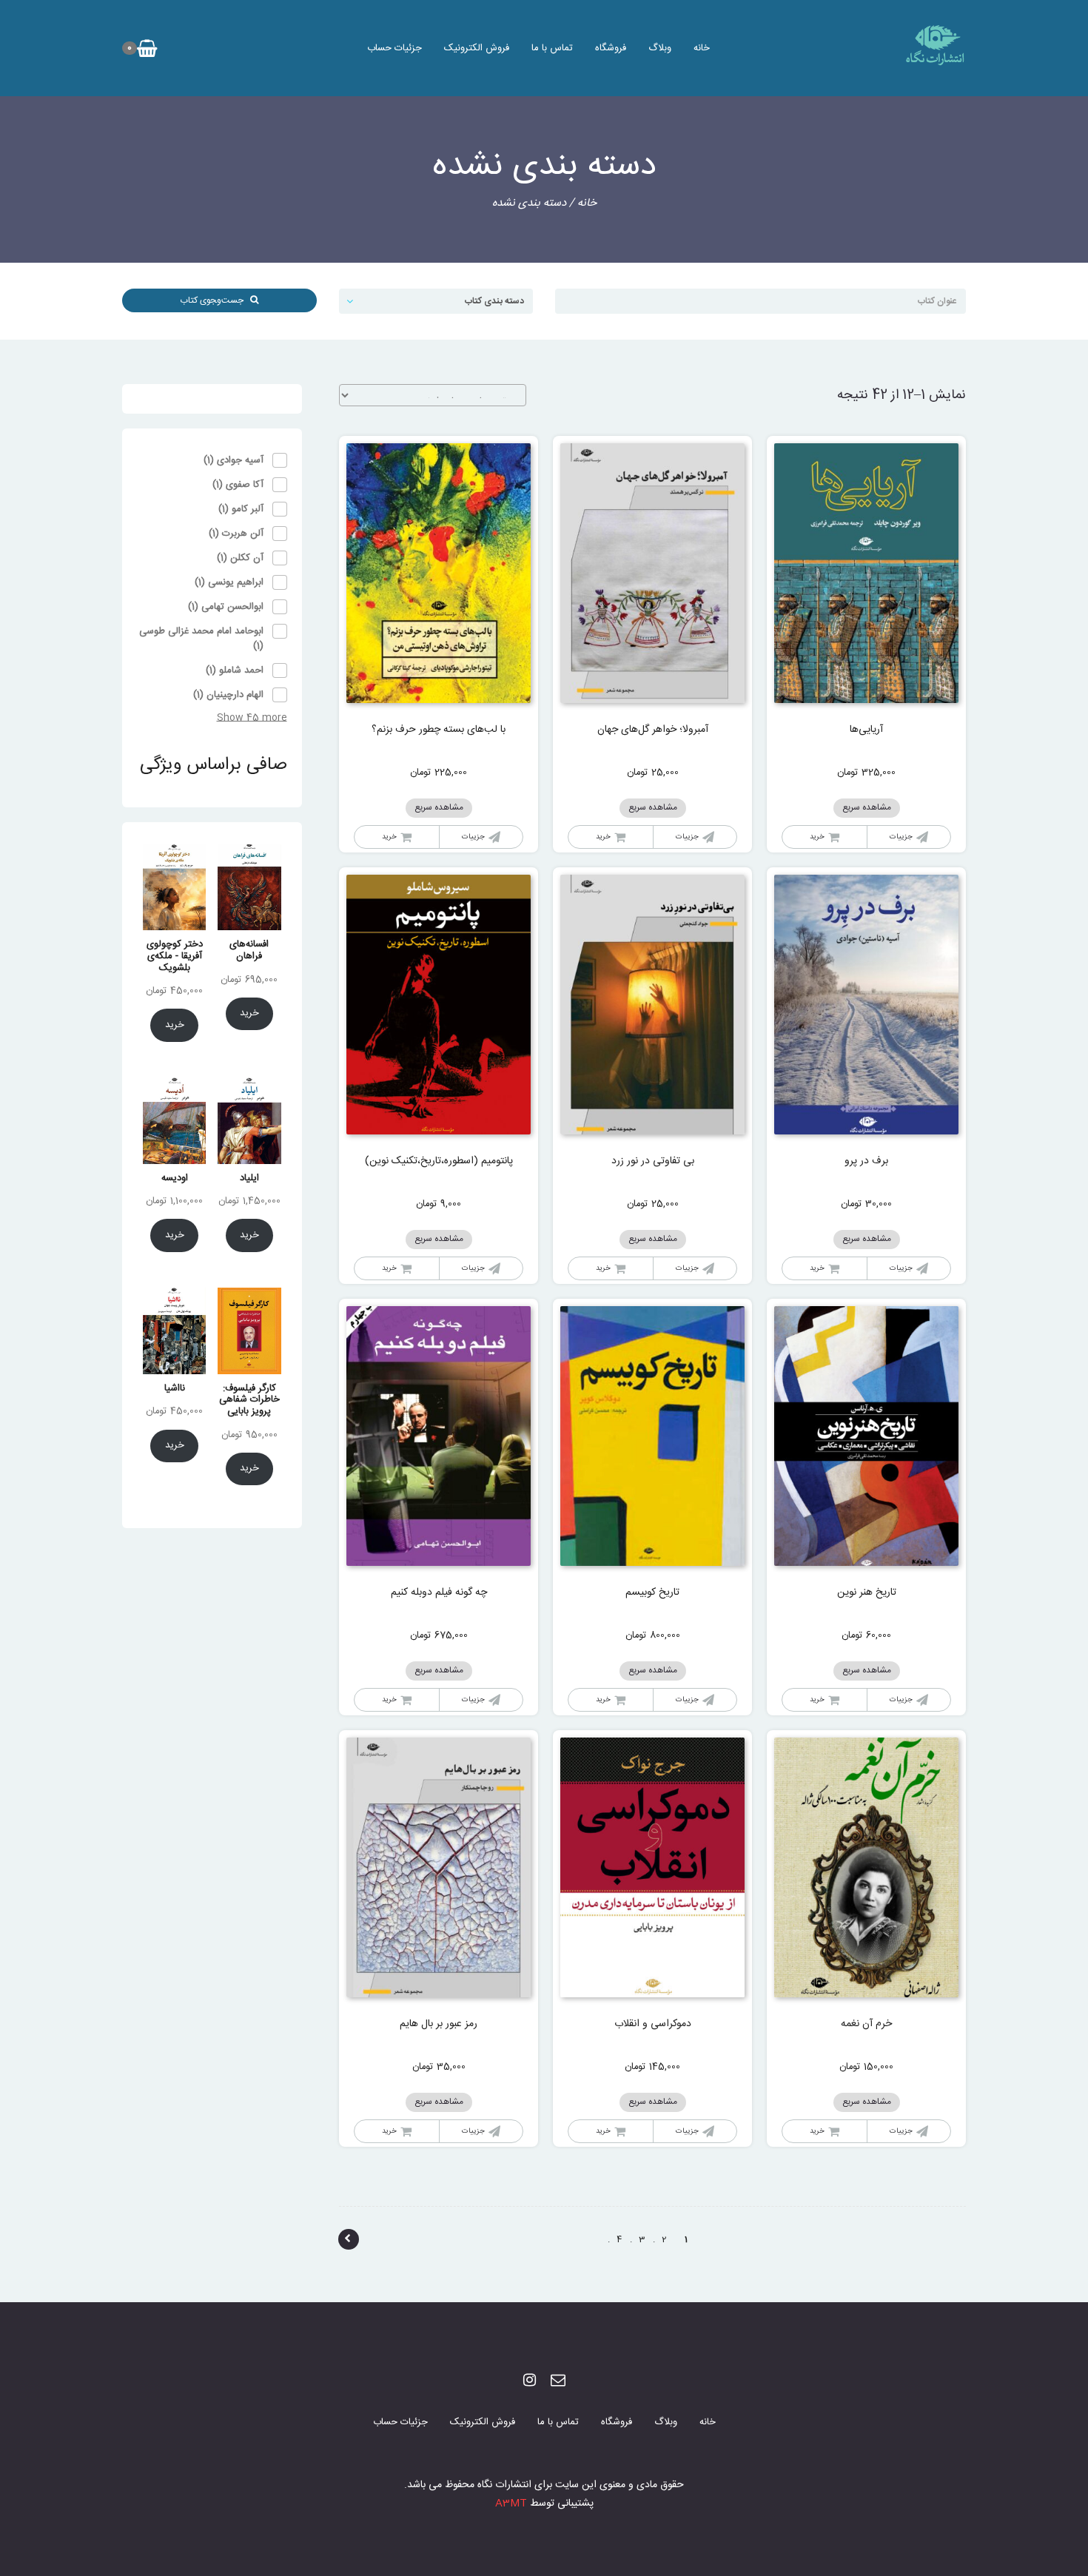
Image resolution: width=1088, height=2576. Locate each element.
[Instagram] (530, 2382)
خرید (817, 1268)
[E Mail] (558, 2382)
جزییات (901, 837)
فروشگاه (611, 48)
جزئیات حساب (394, 48)
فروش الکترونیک (477, 48)
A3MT (511, 2503)
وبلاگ (660, 48)
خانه (702, 48)
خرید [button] (817, 837)
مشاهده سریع (867, 808)
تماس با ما (552, 48)
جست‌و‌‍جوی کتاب (215, 300)
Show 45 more (252, 718)
